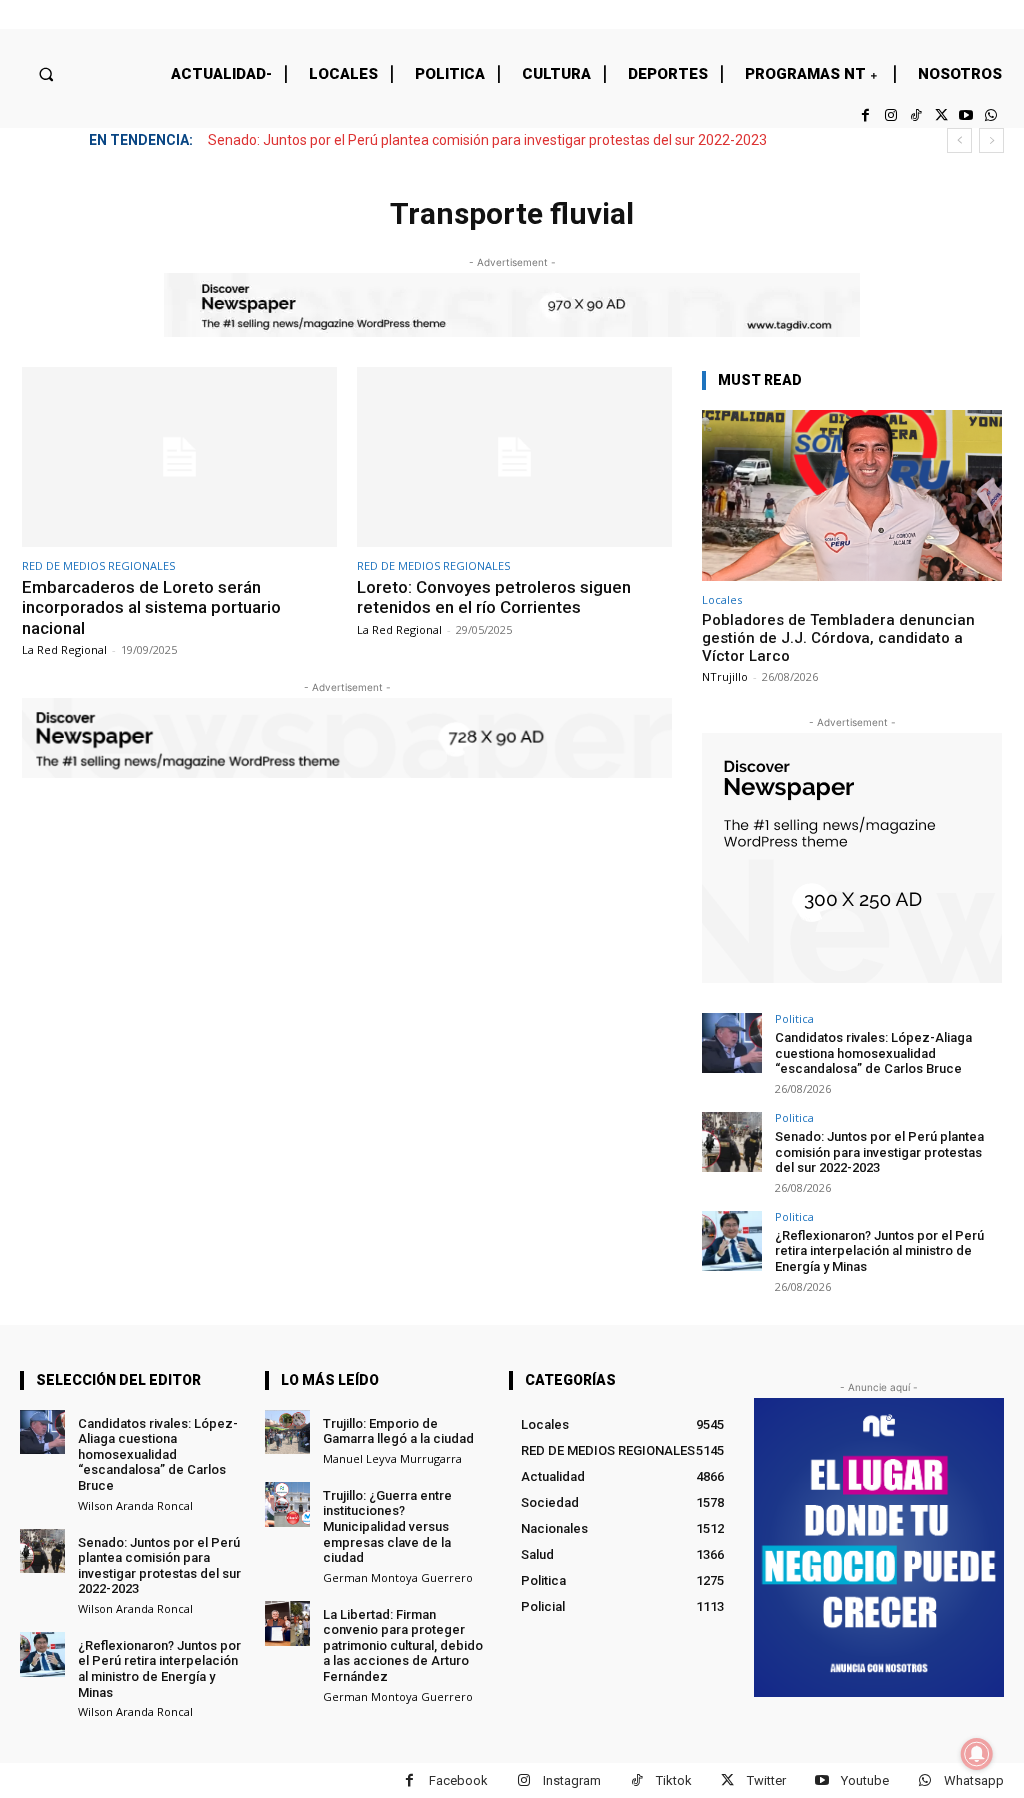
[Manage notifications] (977, 1754)
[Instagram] (890, 115)
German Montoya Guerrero (398, 1577)
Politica (794, 1018)
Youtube (865, 1780)
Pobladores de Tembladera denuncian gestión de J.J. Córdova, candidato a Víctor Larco (838, 638)
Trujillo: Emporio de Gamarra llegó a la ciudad (398, 1431)
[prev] (959, 140)
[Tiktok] (915, 115)
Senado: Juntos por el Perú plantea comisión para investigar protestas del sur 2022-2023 (487, 140)
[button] (45, 73)
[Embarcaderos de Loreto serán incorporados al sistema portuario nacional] (179, 457)
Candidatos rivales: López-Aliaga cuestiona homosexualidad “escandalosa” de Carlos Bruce (873, 1053)
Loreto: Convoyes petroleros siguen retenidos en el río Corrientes (494, 597)
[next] (991, 140)
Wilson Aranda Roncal (135, 1505)
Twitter (766, 1780)
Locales (722, 599)
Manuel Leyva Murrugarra (392, 1458)
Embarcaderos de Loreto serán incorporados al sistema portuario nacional (151, 607)
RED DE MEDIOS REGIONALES (98, 565)
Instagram (572, 1780)
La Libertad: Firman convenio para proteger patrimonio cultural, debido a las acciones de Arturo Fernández (403, 1645)
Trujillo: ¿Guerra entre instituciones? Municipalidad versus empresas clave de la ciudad (387, 1526)
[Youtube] (966, 115)
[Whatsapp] (991, 115)
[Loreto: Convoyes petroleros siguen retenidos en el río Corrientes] (514, 457)
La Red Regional (64, 649)
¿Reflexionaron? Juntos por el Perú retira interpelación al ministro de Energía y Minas (879, 1251)
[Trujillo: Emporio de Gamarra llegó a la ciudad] (287, 1432)
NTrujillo (725, 676)
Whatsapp (974, 1780)
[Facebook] (865, 115)
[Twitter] (940, 115)
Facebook (458, 1780)
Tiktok (674, 1780)
